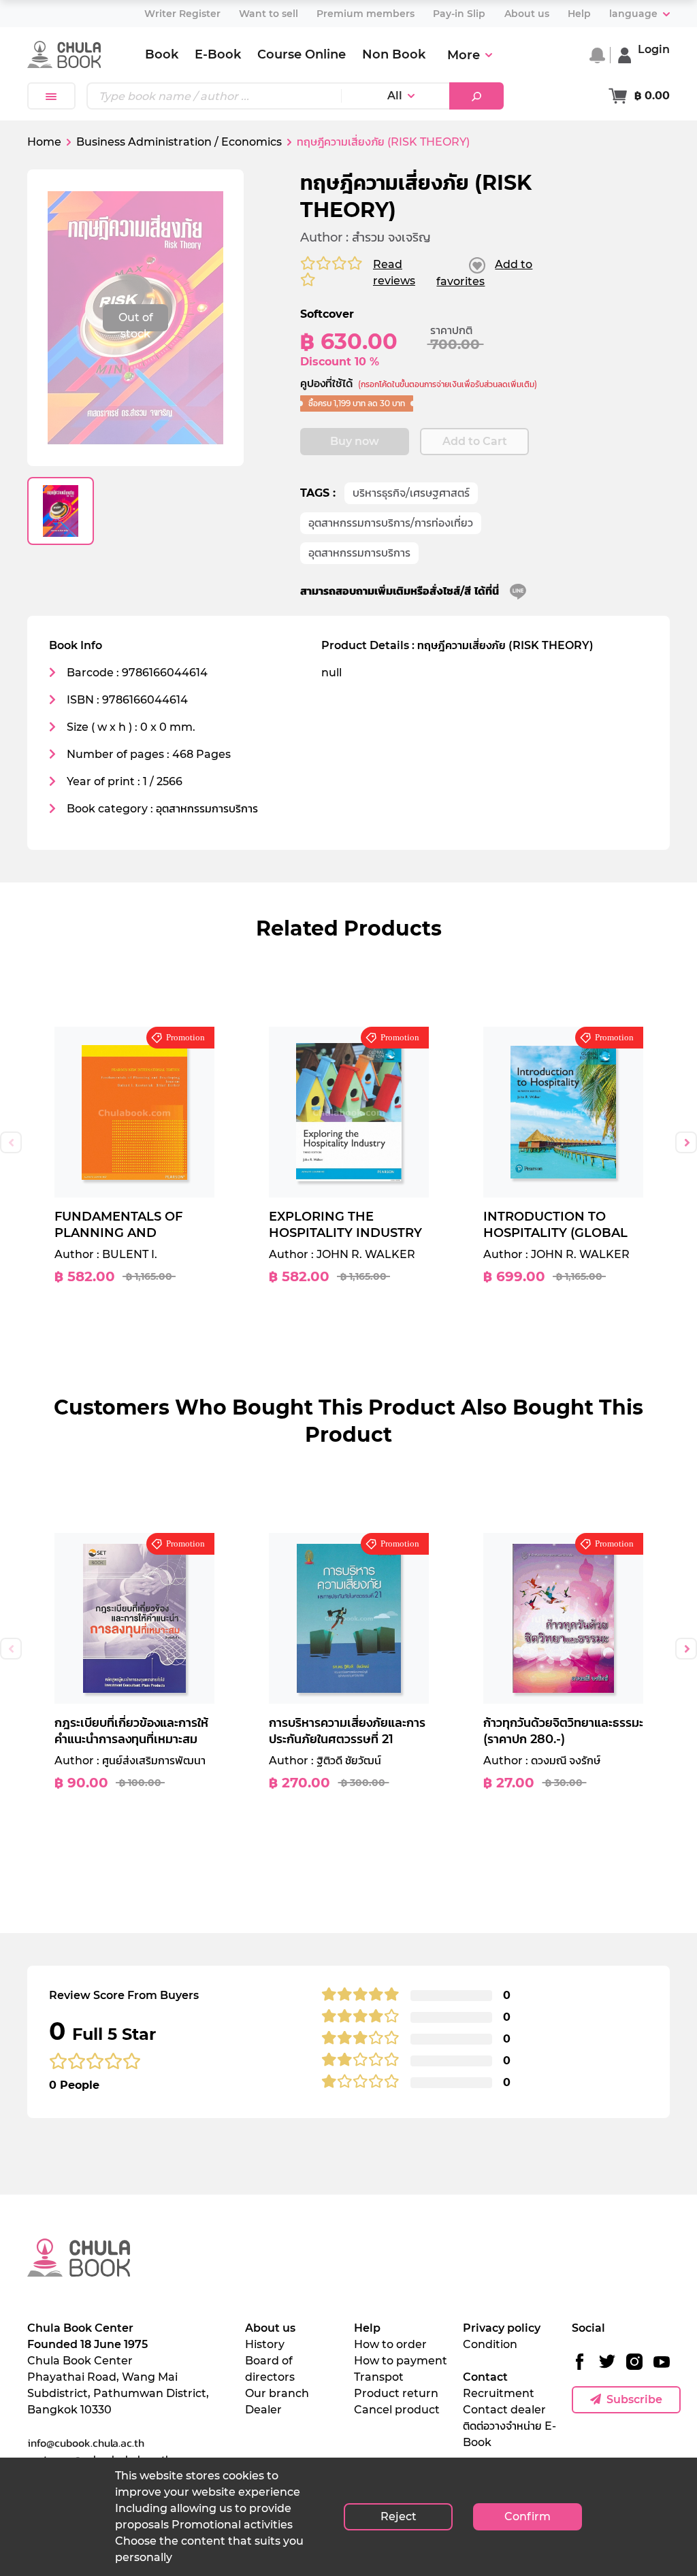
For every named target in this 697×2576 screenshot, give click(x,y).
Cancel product (397, 2410)
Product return (396, 2393)
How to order (390, 2344)
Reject (399, 2516)
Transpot (379, 2377)
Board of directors (270, 2369)
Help (367, 2328)
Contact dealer (504, 2410)
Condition (490, 2344)
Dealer (263, 2410)
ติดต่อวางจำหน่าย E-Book (509, 2434)
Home (44, 142)
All (395, 96)
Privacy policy (502, 2328)
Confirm (528, 2516)
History (265, 2344)
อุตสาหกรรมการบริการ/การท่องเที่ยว (391, 523)
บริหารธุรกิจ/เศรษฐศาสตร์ (411, 493)
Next (686, 1142)
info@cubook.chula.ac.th (86, 2443)
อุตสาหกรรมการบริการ (359, 553)
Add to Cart (475, 441)
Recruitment (499, 2393)
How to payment (401, 2361)
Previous (11, 1142)
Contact (485, 2377)
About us (270, 2328)
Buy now (355, 441)
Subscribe (634, 2399)
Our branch (277, 2393)
